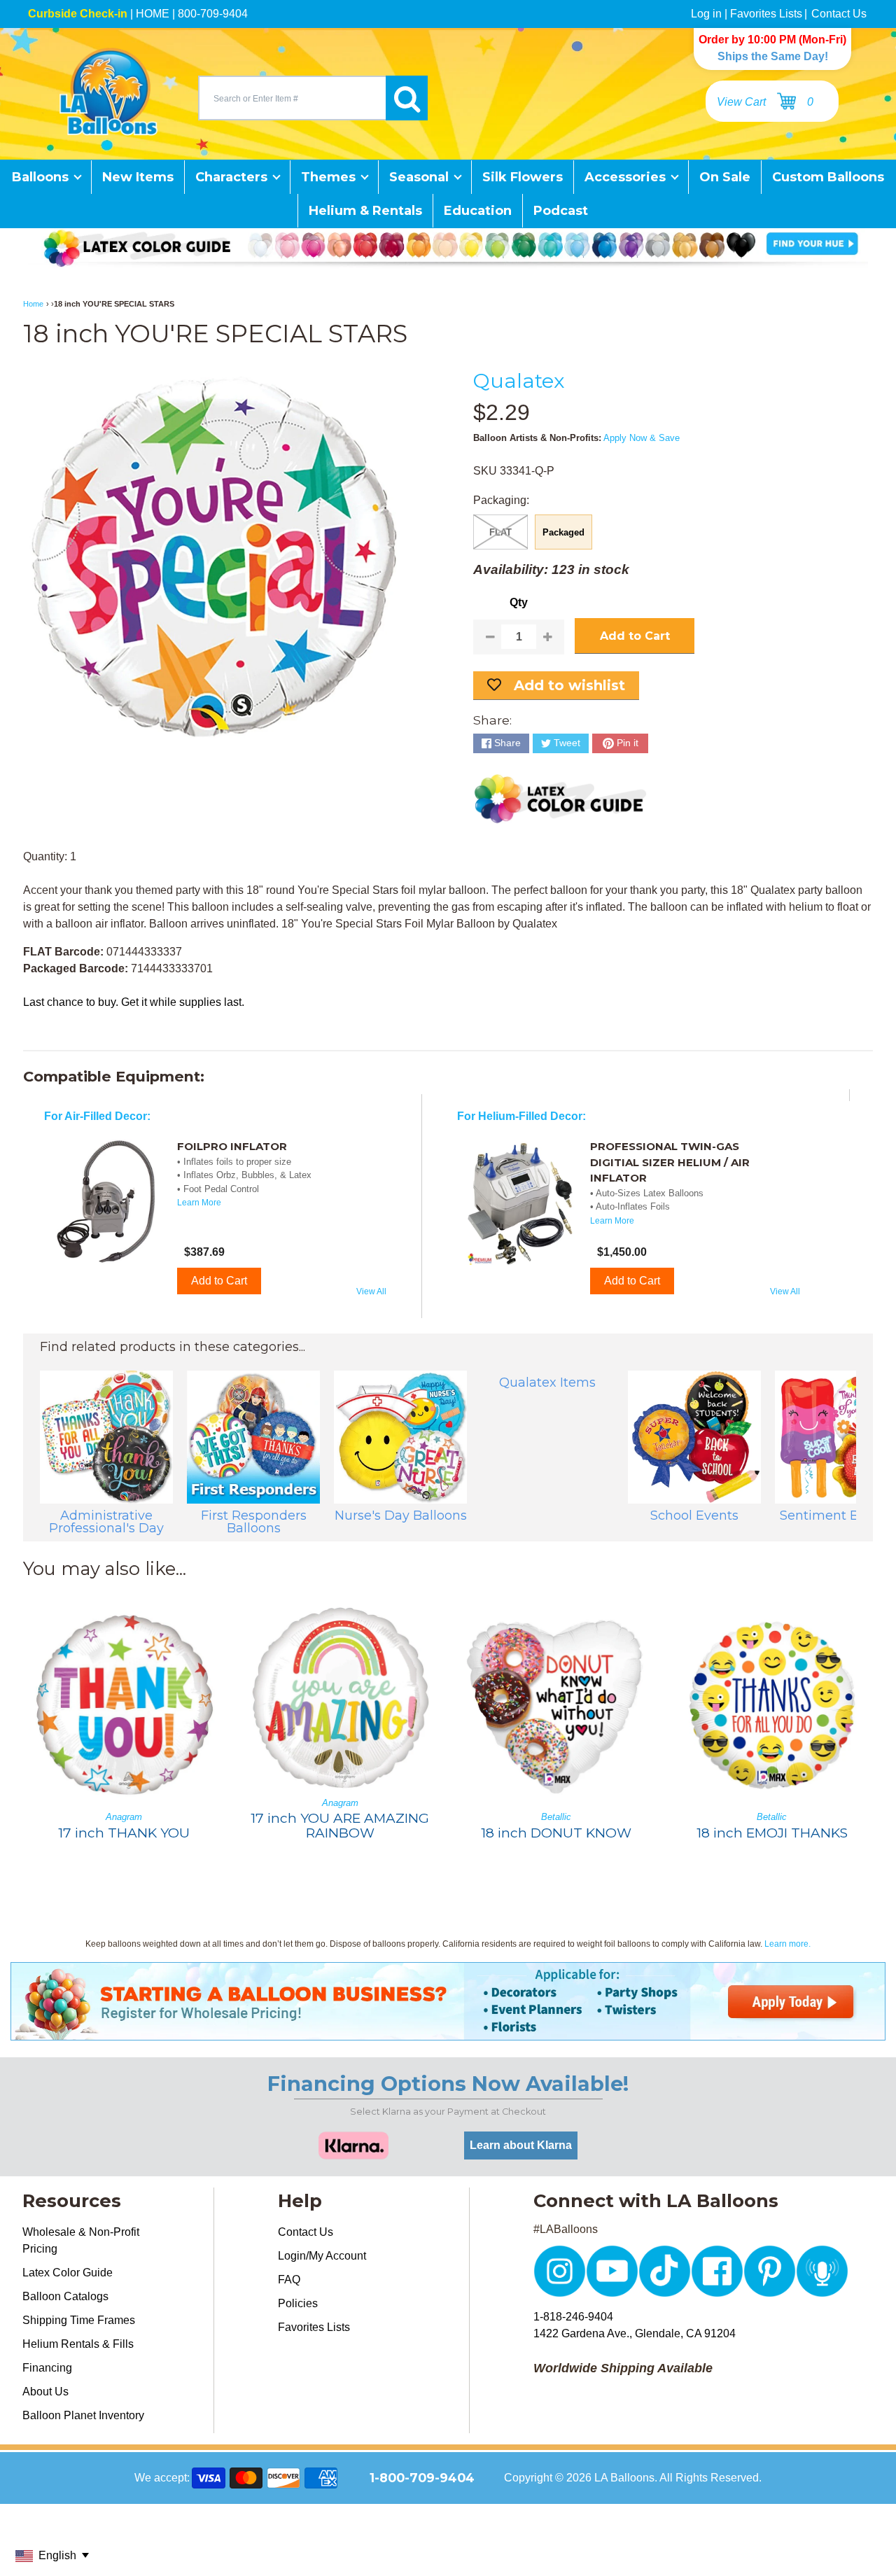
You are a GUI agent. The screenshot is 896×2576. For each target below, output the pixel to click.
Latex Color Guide (68, 2273)
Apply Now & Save (642, 438)
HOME (153, 14)
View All (371, 1291)
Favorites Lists (766, 14)
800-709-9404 (213, 14)
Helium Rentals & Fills (78, 2344)
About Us (45, 2392)
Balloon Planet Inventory (83, 2415)
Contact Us (839, 14)
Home (33, 304)
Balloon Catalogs (65, 2296)
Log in (706, 14)
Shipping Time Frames (79, 2320)
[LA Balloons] (108, 92)
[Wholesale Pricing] (448, 2032)
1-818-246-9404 (573, 2317)
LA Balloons (624, 2478)
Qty (519, 602)
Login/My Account (322, 2256)
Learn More (199, 1203)
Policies (298, 2303)
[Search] (407, 98)
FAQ (289, 2280)
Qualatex (519, 380)
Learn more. (787, 1944)
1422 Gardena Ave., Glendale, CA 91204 (635, 2333)
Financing (47, 2368)
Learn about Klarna (521, 2145)
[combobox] (292, 98)
